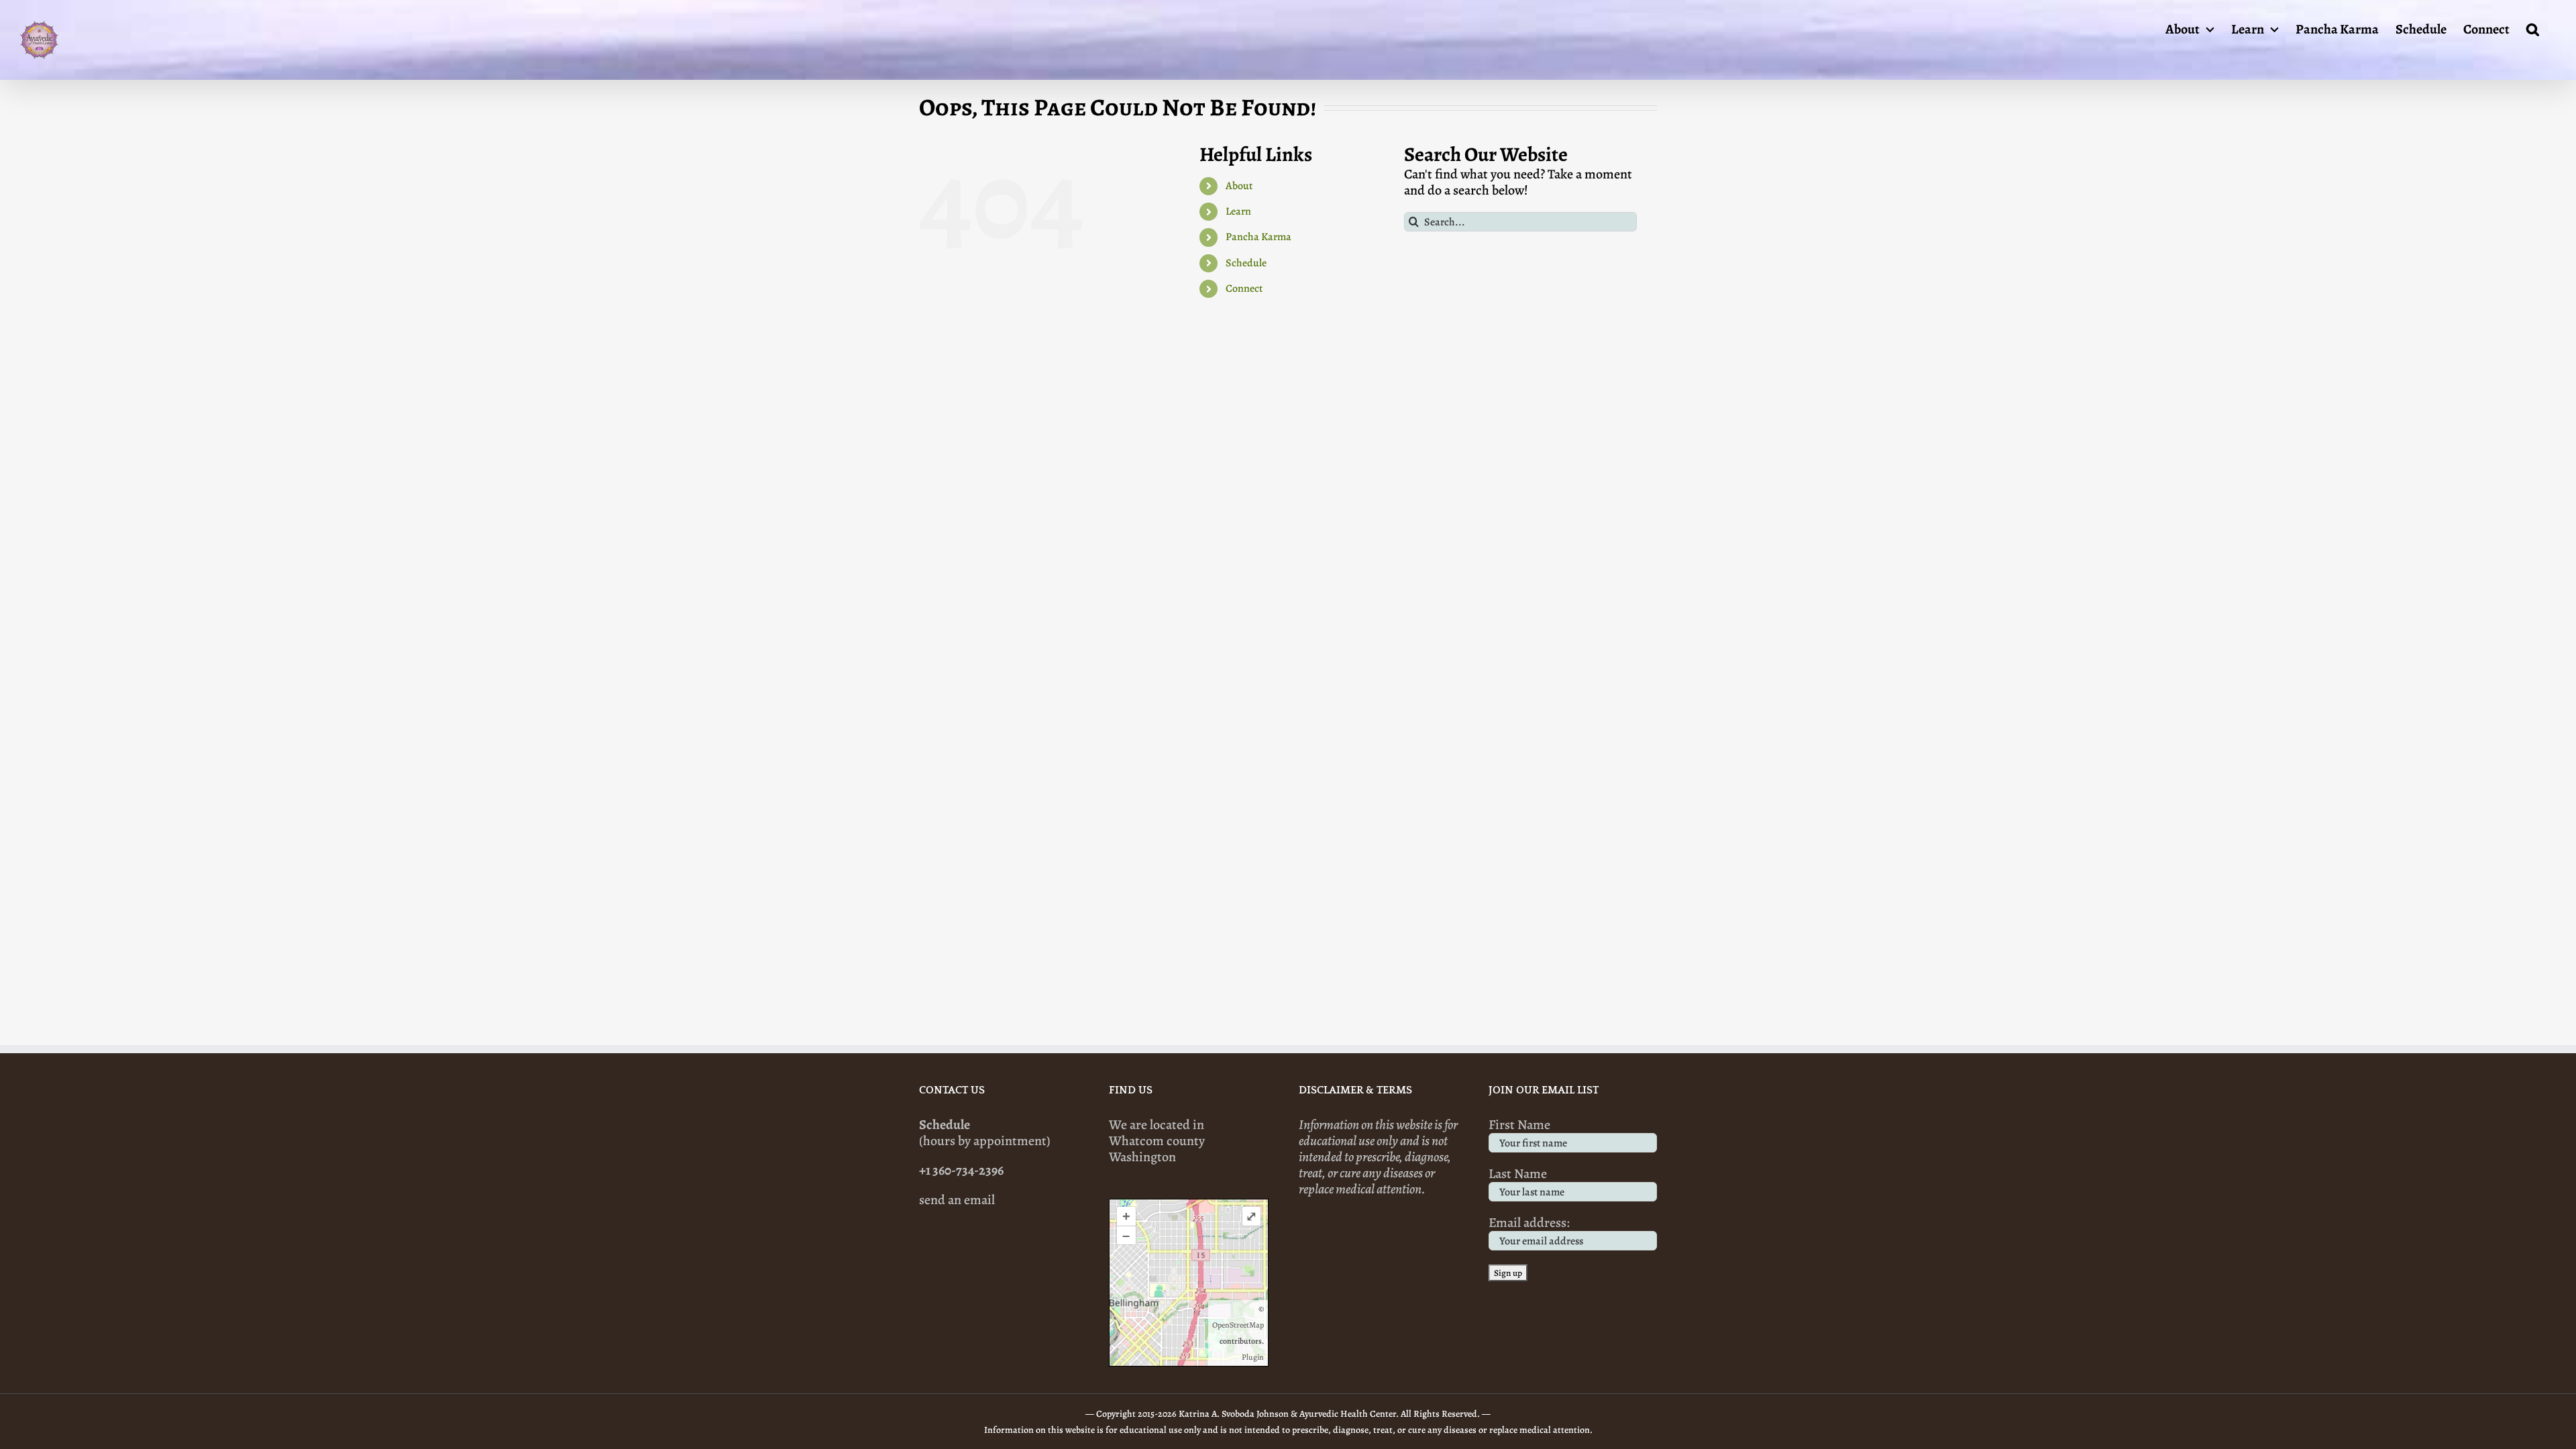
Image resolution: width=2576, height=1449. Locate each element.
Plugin (1253, 1357)
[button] (2533, 28)
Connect (1244, 288)
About (1239, 186)
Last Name (1518, 1174)
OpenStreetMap (1238, 1325)
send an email (957, 1200)
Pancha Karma (1258, 237)
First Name (1519, 1125)
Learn (1238, 211)
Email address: (1529, 1223)
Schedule (1246, 263)
